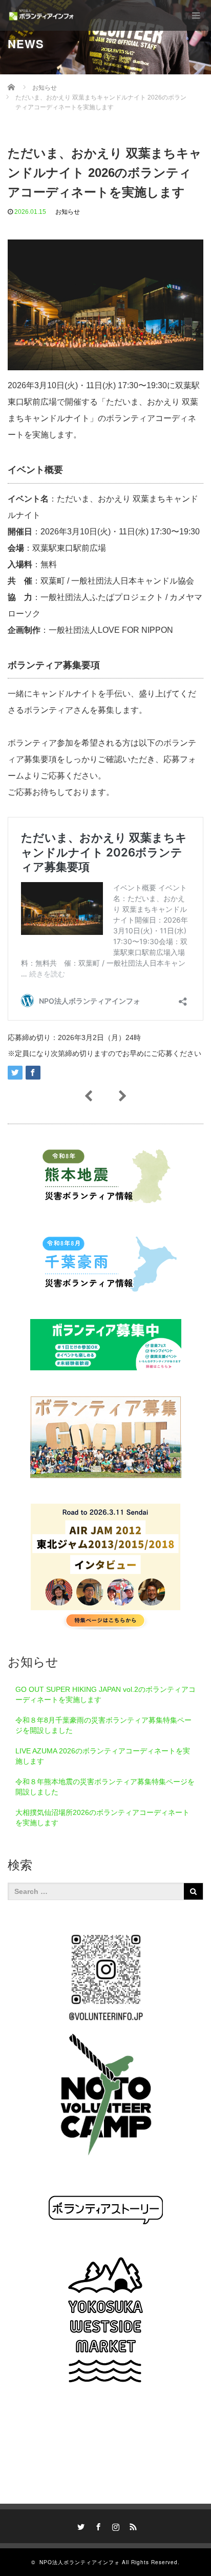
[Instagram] (114, 2525)
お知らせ (68, 212)
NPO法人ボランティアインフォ (80, 2562)
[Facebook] (97, 2525)
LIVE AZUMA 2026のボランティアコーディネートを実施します (103, 1756)
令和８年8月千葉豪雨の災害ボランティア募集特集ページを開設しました (103, 1725)
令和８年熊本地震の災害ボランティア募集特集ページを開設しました (105, 1787)
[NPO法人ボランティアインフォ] (41, 15)
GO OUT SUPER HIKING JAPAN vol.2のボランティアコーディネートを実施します (105, 1694)
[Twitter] (79, 2525)
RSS (132, 2525)
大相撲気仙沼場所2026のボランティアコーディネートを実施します (102, 1818)
